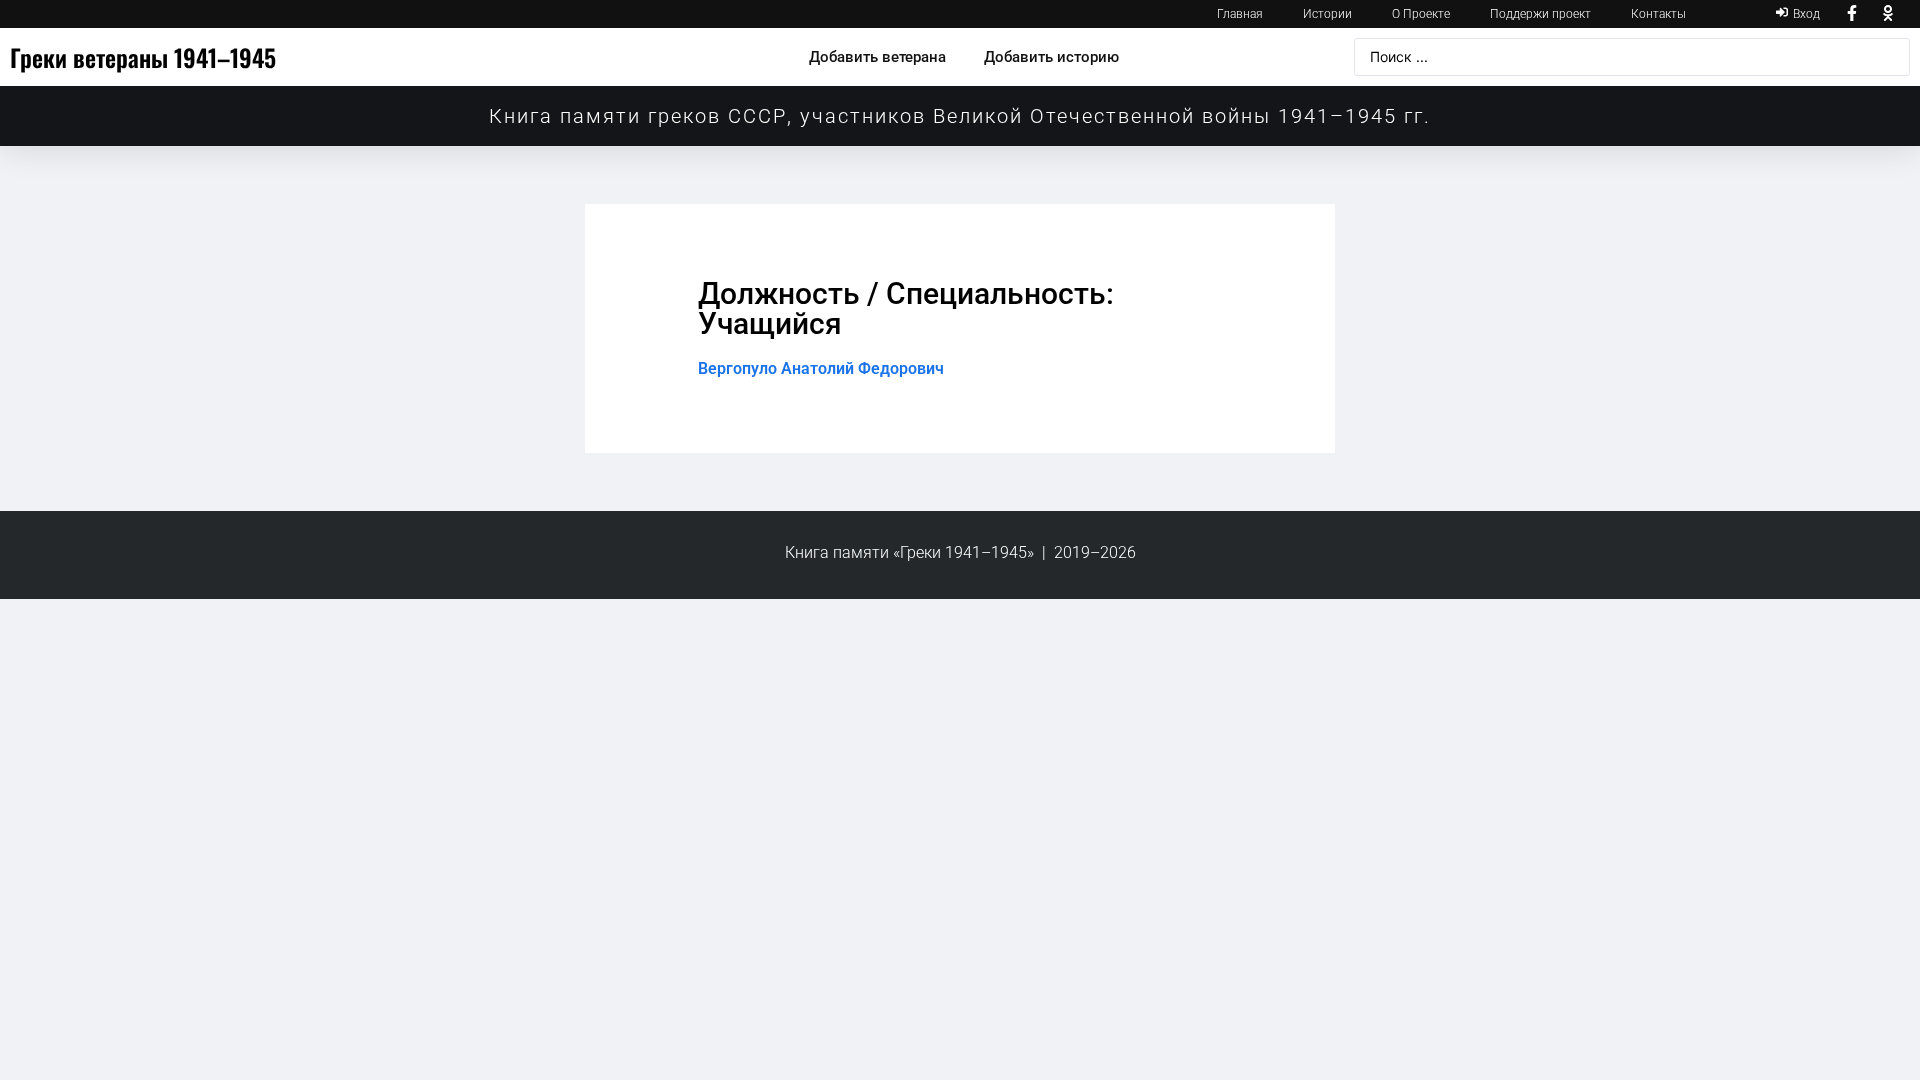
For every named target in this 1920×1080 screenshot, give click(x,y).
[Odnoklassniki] (1888, 14)
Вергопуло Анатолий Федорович (821, 368)
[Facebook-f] (1853, 14)
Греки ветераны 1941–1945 (143, 57)
